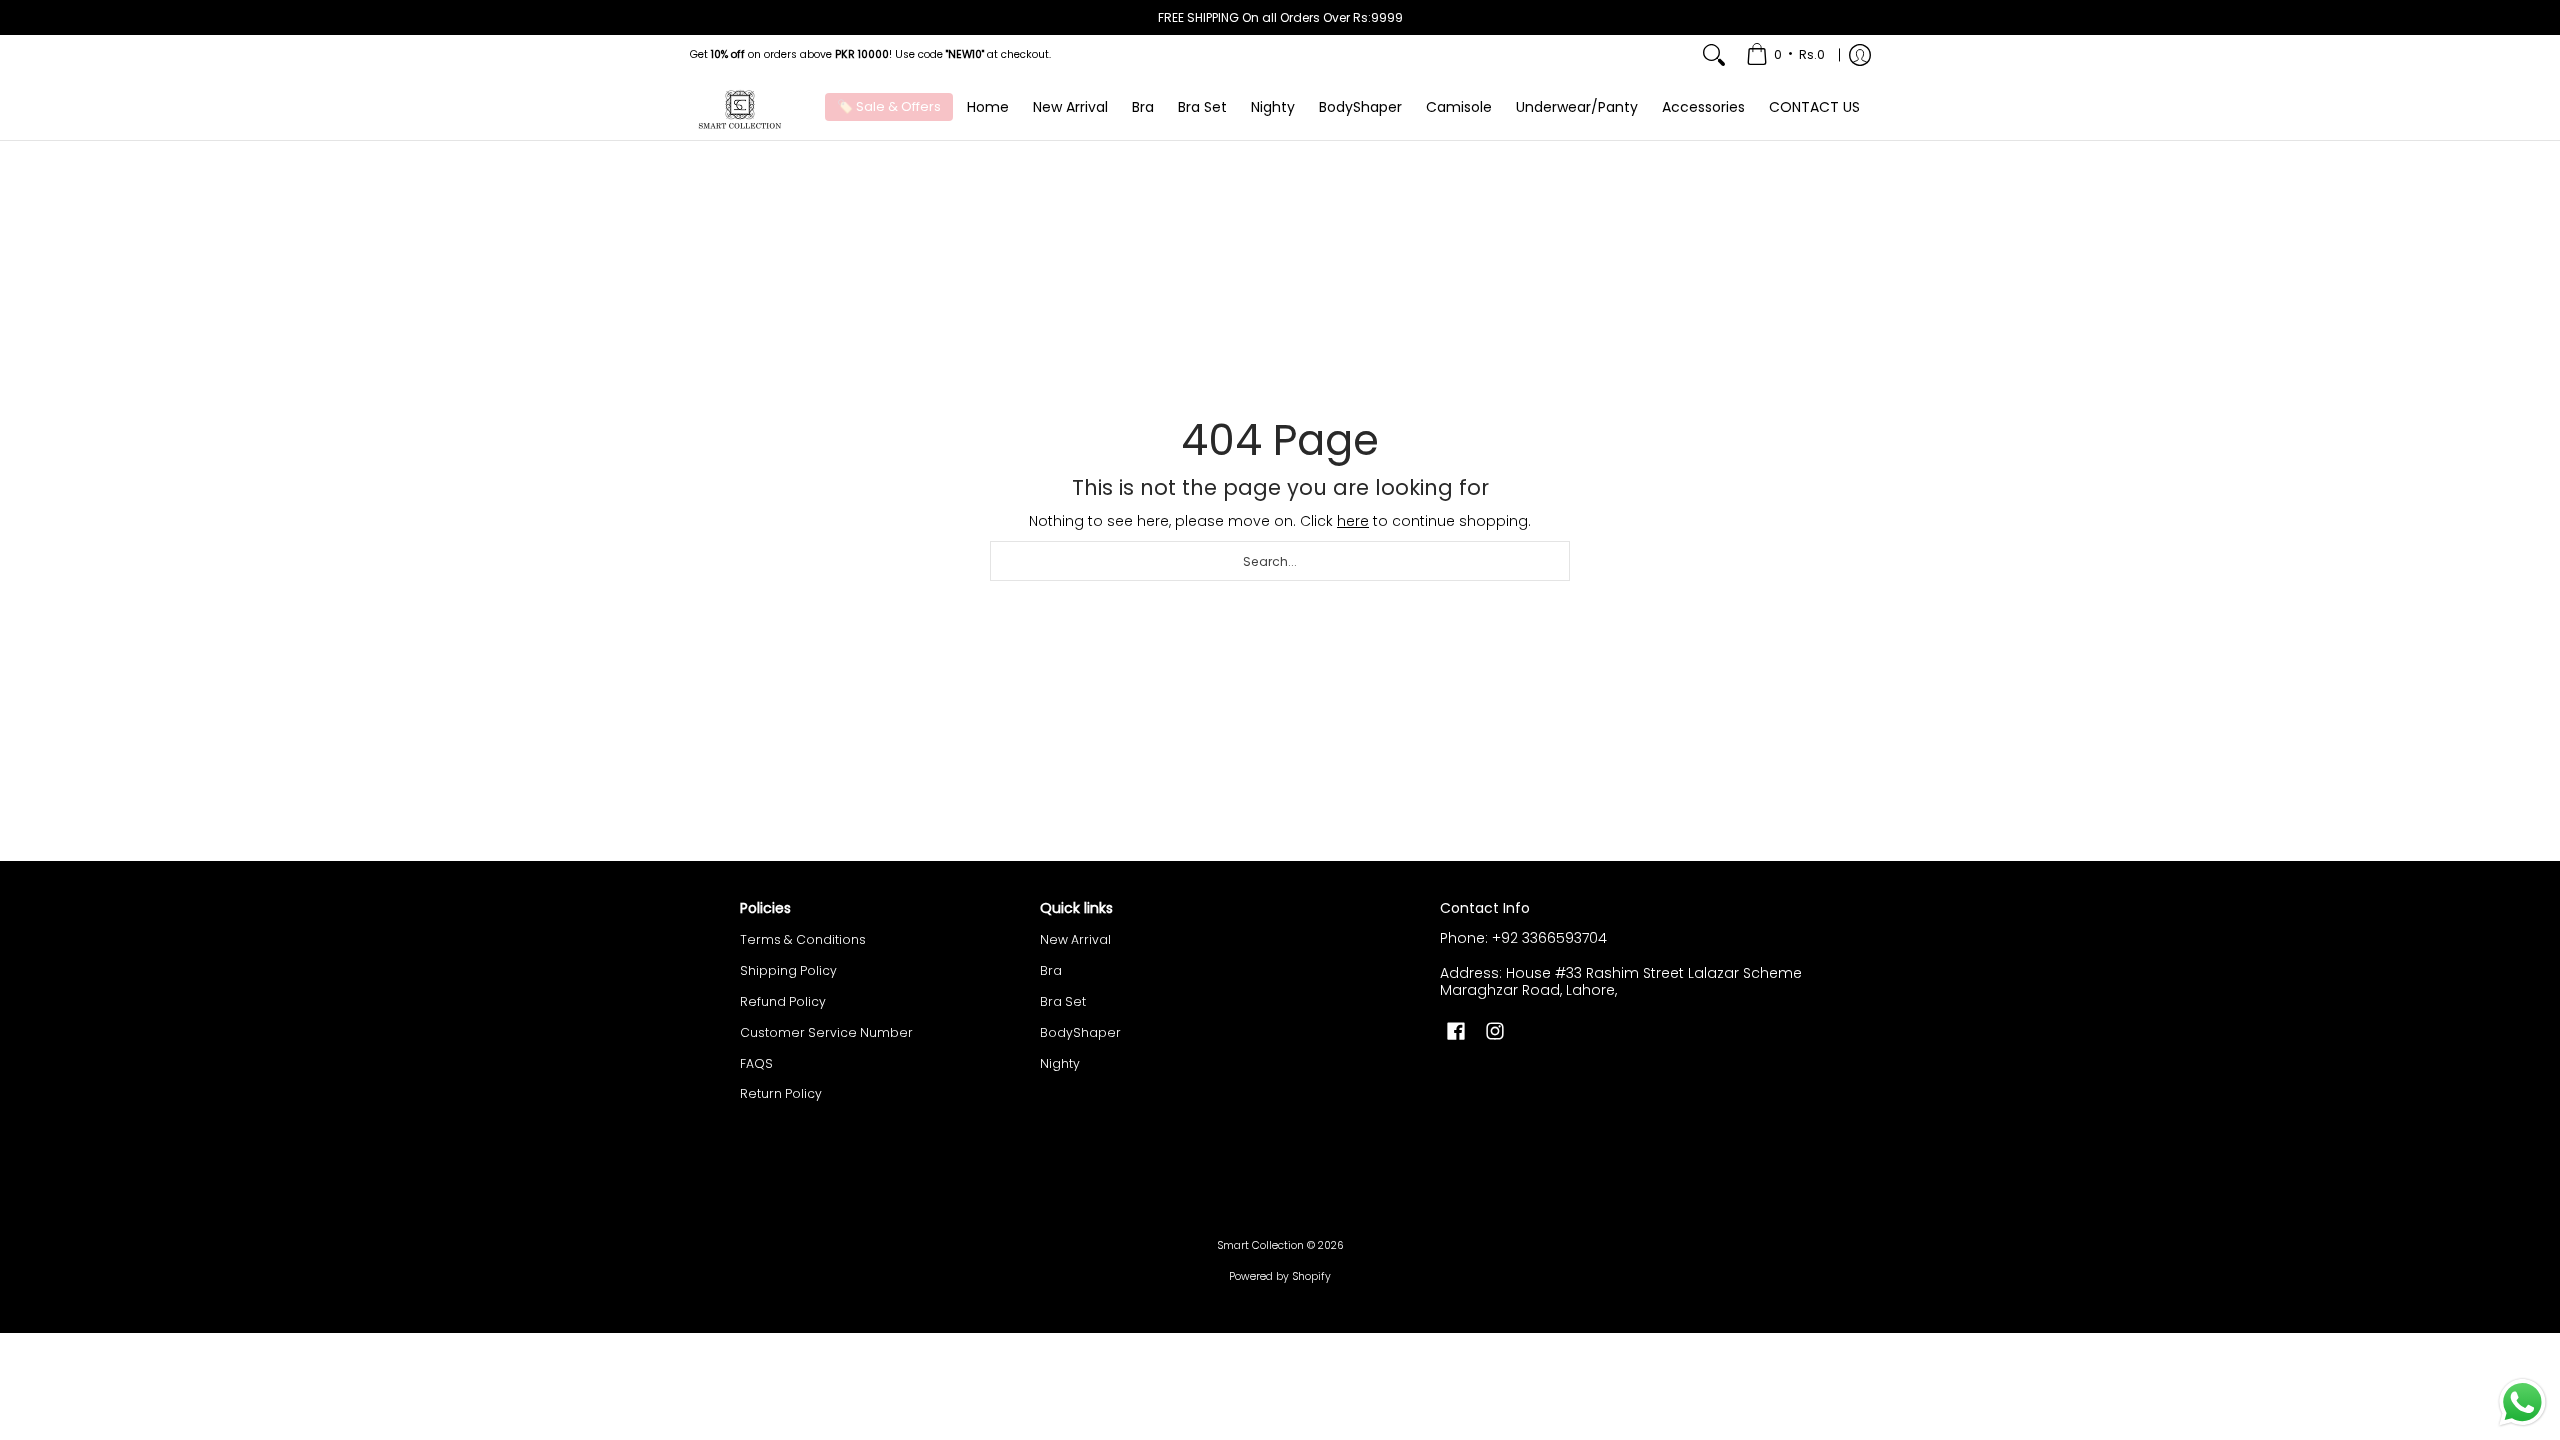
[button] (1456, 1030)
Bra (1051, 970)
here (1353, 521)
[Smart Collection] (740, 107)
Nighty (1060, 1063)
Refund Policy (783, 1001)
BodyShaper (1080, 1032)
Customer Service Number (826, 1032)
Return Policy (781, 1093)
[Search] (1714, 55)
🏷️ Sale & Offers (889, 106)
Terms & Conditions (803, 939)
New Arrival (1075, 939)
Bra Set (1063, 1001)
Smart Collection (1260, 1245)
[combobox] (1280, 561)
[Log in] (1860, 55)
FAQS (756, 1063)
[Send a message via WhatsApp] (2522, 1402)
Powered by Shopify (1280, 1276)
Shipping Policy (788, 970)
